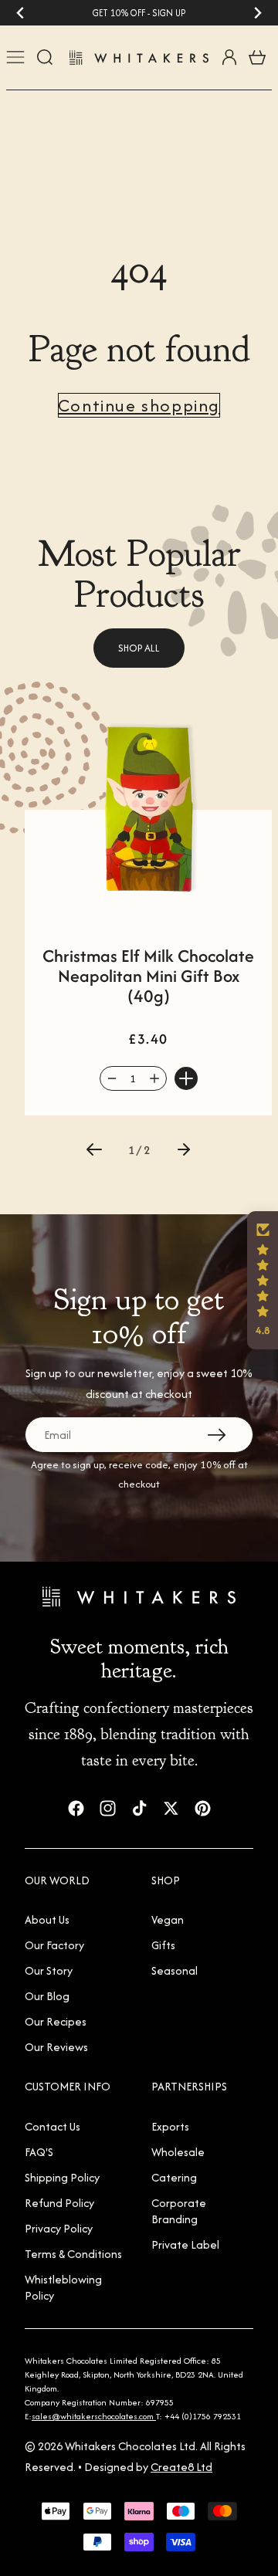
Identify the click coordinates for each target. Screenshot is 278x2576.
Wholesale (178, 2152)
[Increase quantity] (154, 1078)
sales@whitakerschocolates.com (94, 2416)
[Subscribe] (217, 1435)
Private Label (185, 2244)
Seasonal (175, 1970)
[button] (94, 1149)
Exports (170, 2126)
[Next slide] (258, 13)
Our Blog (47, 1996)
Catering (174, 2177)
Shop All (139, 648)
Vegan (168, 1919)
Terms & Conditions (73, 2254)
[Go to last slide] (20, 13)
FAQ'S (39, 2152)
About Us (47, 1919)
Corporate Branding (179, 2211)
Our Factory (54, 1945)
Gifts (163, 1945)
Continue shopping (139, 405)
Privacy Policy (59, 2228)
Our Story (49, 1970)
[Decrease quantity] (112, 1078)
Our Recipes (56, 2021)
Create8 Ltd (181, 2467)
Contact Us (53, 2126)
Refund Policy (59, 2203)
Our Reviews (56, 2047)
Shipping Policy (62, 2177)
